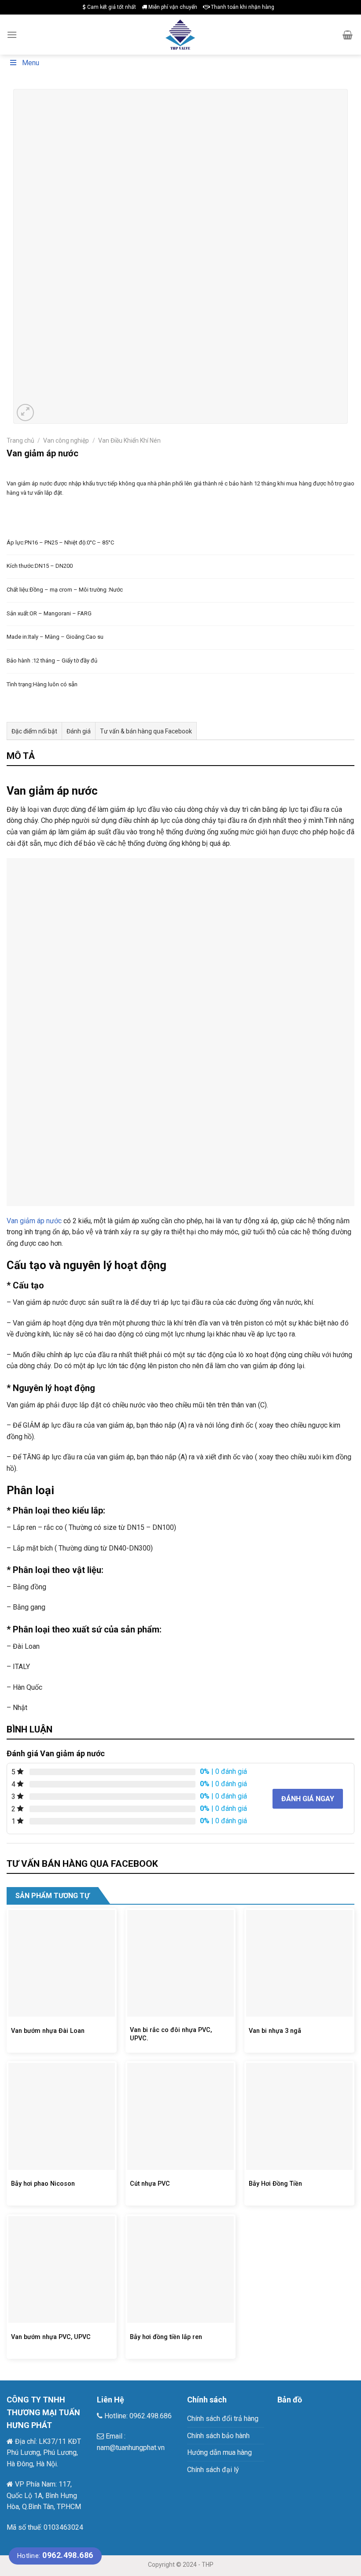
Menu (31, 63)
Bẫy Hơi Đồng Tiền (275, 2184)
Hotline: (55, 2556)
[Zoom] (25, 413)
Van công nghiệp (66, 440)
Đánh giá (79, 731)
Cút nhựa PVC (150, 2184)
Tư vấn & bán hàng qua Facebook (146, 731)
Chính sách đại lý (213, 2470)
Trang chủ (20, 440)
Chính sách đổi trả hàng (223, 2419)
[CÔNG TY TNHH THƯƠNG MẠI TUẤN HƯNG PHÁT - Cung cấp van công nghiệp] (181, 34)
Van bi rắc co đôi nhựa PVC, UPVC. (171, 2034)
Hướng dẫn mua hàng (219, 2452)
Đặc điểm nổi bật (34, 731)
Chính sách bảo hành (218, 2436)
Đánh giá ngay (308, 1799)
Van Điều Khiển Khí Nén (129, 440)
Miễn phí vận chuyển (172, 7)
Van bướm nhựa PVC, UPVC (51, 2337)
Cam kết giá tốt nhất (111, 7)
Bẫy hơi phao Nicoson (43, 2184)
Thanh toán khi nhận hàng (242, 7)
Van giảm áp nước (34, 1221)
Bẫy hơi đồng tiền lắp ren (166, 2337)
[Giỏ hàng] (348, 35)
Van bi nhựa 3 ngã (275, 2031)
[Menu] (12, 35)
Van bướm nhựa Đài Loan (48, 2031)
